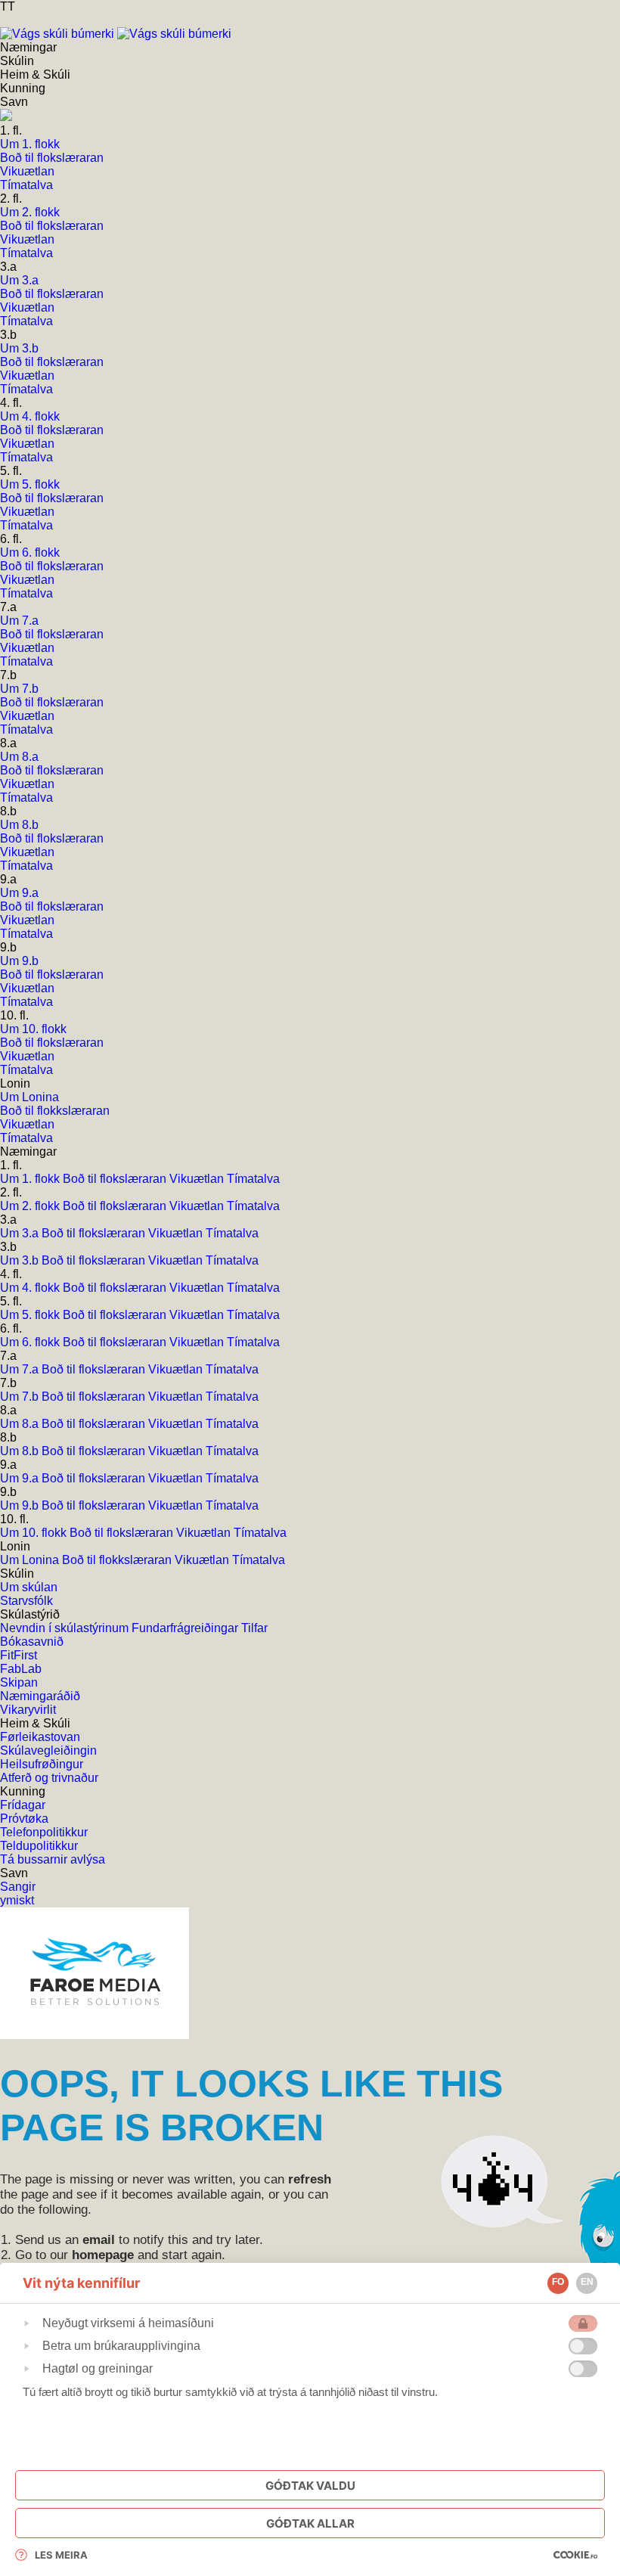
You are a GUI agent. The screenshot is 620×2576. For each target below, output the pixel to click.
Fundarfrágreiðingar (186, 1628)
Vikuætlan (198, 1179)
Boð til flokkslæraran (118, 1560)
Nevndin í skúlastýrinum (66, 1628)
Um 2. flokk (31, 1206)
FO (558, 2282)
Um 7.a (21, 1369)
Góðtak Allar (310, 2523)
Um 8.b (21, 1451)
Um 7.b (21, 1397)
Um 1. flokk (31, 1179)
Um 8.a (21, 1424)
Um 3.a (21, 1233)
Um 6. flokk (31, 1342)
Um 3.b (21, 1260)
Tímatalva (253, 1179)
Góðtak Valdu (310, 2486)
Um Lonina (31, 1560)
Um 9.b (21, 1505)
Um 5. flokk (31, 1315)
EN (587, 2282)
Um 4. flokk (31, 1288)
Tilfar (254, 1628)
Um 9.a (21, 1478)
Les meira (61, 2555)
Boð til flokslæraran (116, 1179)
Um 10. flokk (35, 1533)
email (99, 2240)
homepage (103, 2255)
